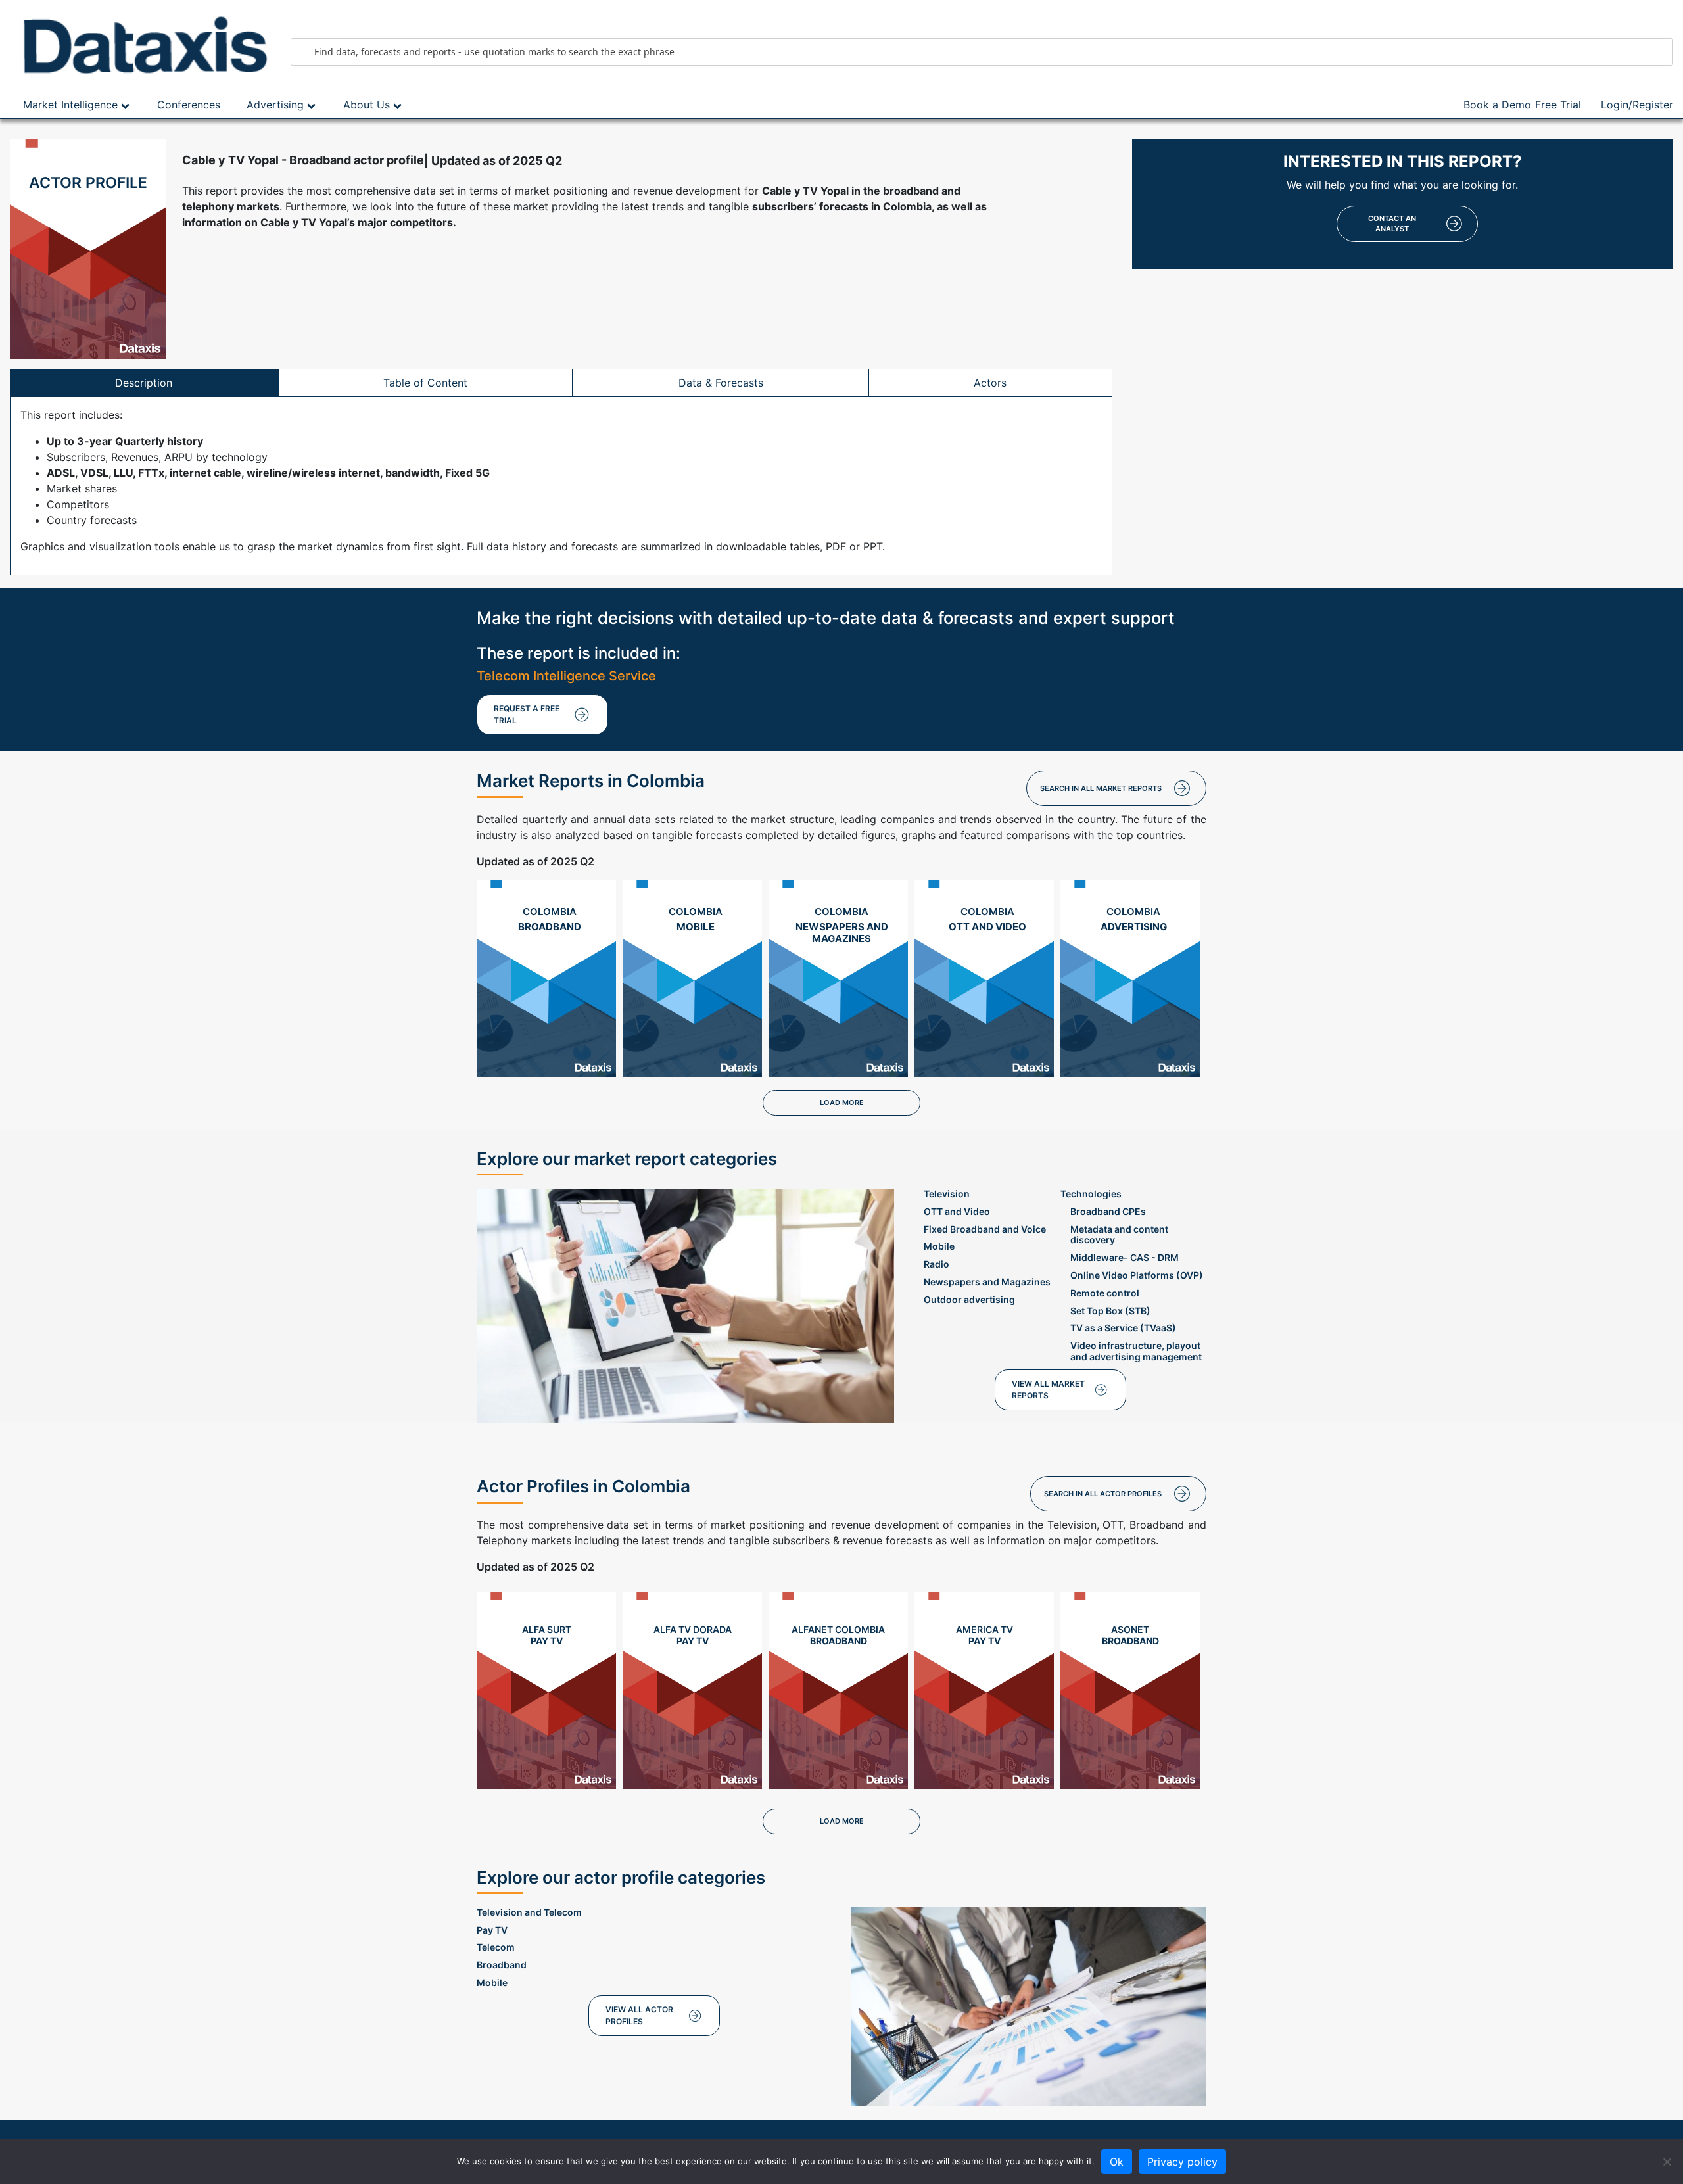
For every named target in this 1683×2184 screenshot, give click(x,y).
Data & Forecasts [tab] (721, 383)
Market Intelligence (70, 105)
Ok (1117, 2162)
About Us (367, 105)
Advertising (275, 105)
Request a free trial (527, 714)
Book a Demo (1497, 105)
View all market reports (1048, 1389)
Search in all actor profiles (1103, 1494)
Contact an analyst (1392, 224)
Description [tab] (144, 383)
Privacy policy (1182, 2162)
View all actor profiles (639, 2015)
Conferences (189, 105)
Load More (842, 1103)
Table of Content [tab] (425, 383)
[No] (1667, 2162)
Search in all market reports (1101, 788)
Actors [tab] (990, 383)
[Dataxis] (140, 45)
